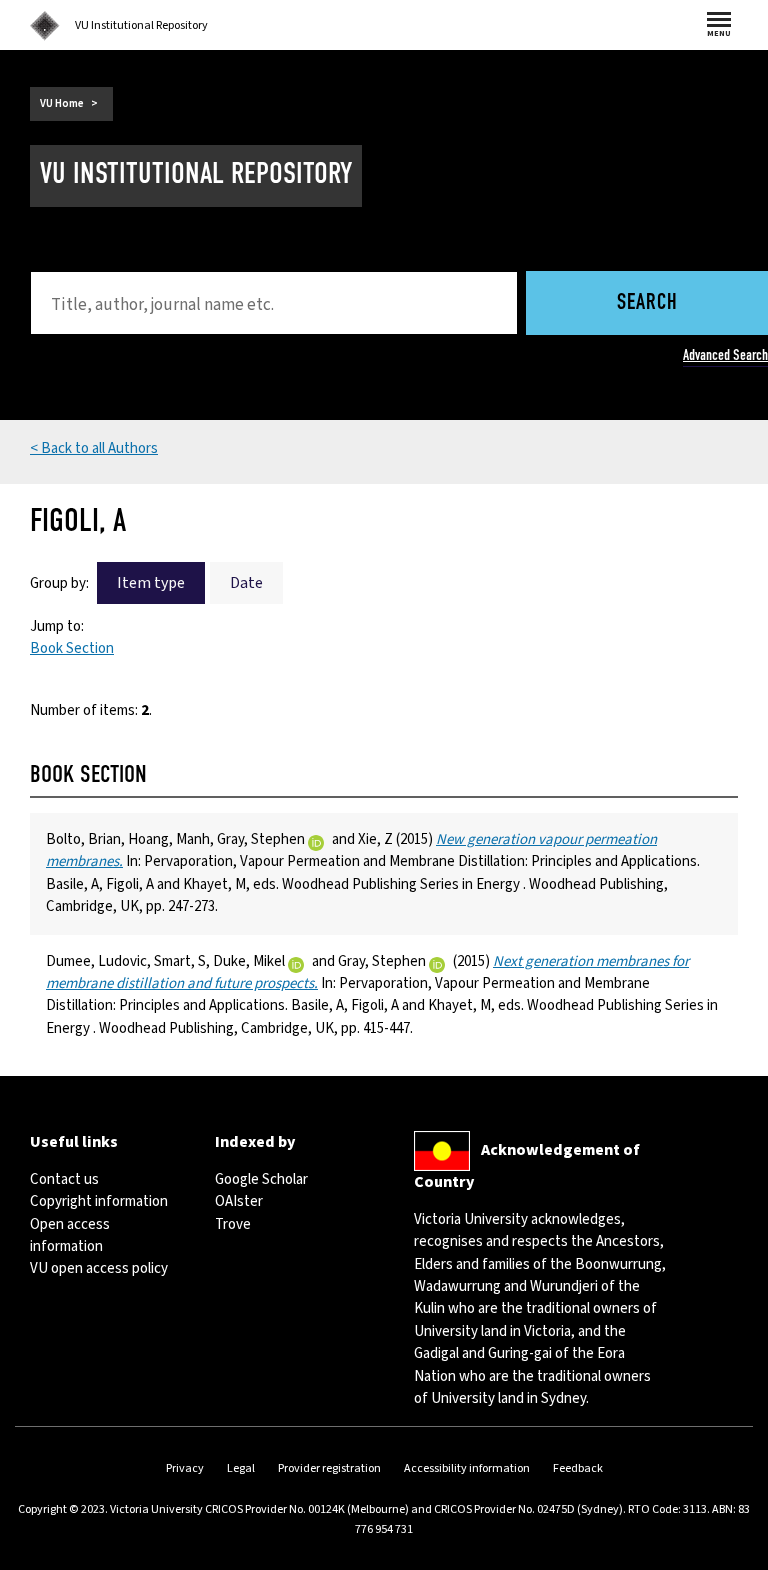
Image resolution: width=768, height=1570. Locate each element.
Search (647, 303)
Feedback (578, 1468)
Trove (233, 1224)
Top (732, 1554)
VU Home (62, 103)
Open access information (70, 1235)
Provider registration (329, 1468)
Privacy (185, 1468)
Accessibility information (467, 1468)
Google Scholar (261, 1179)
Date (246, 583)
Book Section (72, 648)
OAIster (239, 1201)
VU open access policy (99, 1268)
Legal (241, 1468)
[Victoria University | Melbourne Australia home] (45, 26)
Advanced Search (725, 355)
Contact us (64, 1179)
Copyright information (99, 1201)
